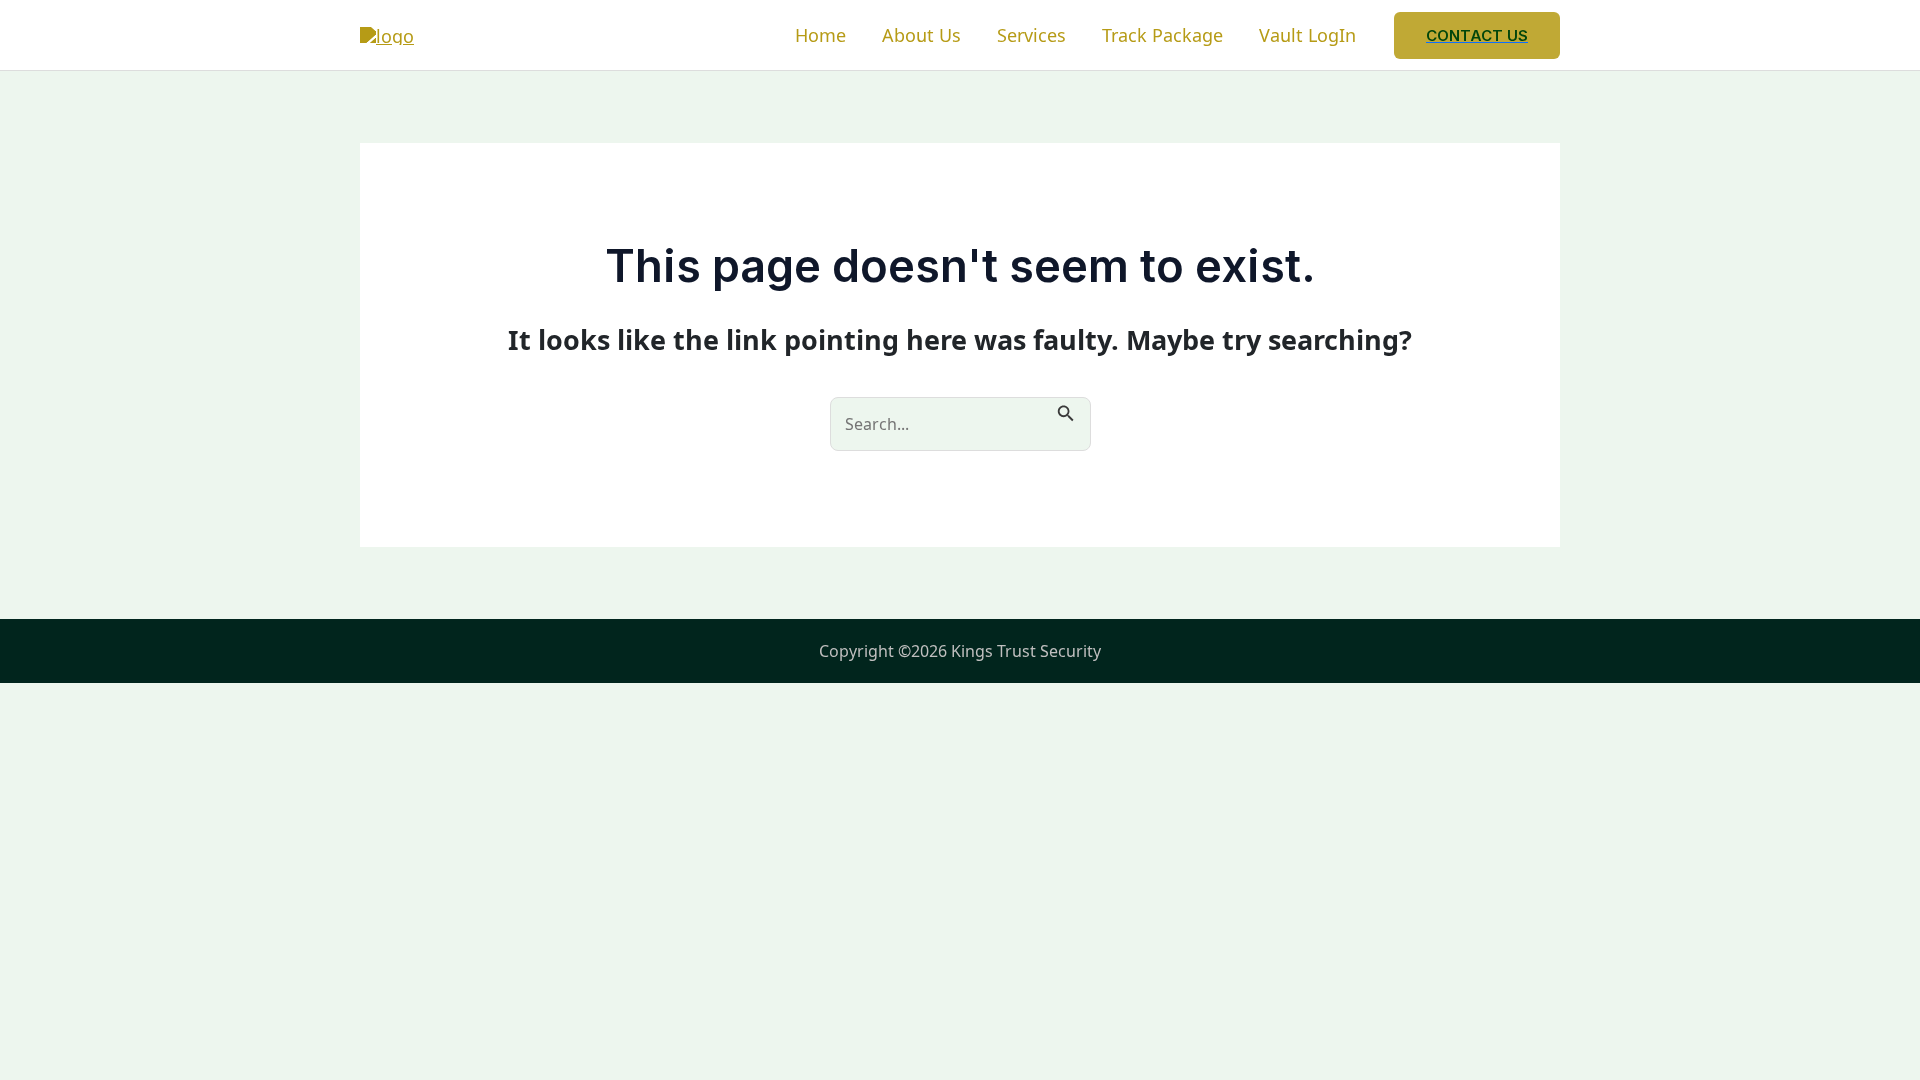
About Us (921, 35)
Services (1031, 35)
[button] (1477, 35)
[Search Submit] (1066, 410)
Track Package (1162, 35)
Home (820, 35)
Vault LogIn (1307, 35)
